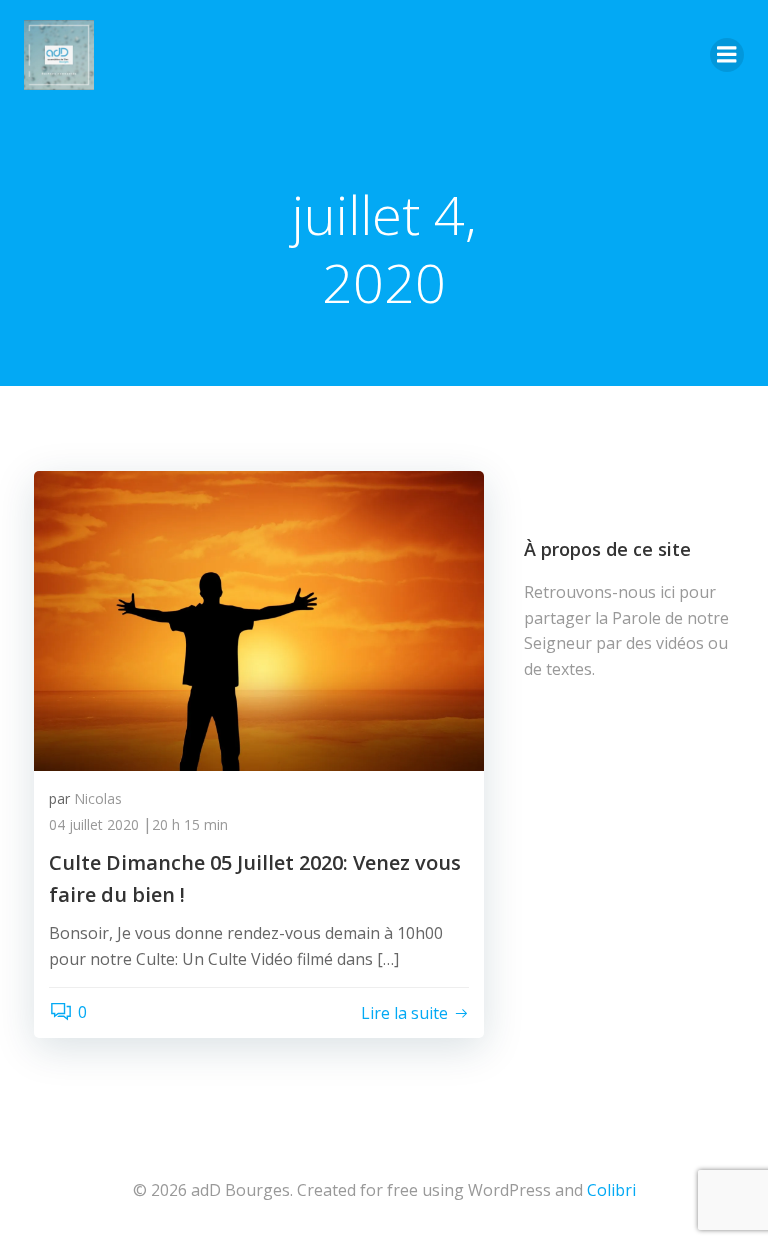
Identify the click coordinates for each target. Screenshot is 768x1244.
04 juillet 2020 (94, 824)
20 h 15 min (190, 824)
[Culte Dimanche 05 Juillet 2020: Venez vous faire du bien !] (259, 619)
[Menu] (727, 55)
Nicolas (98, 798)
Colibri (611, 1190)
